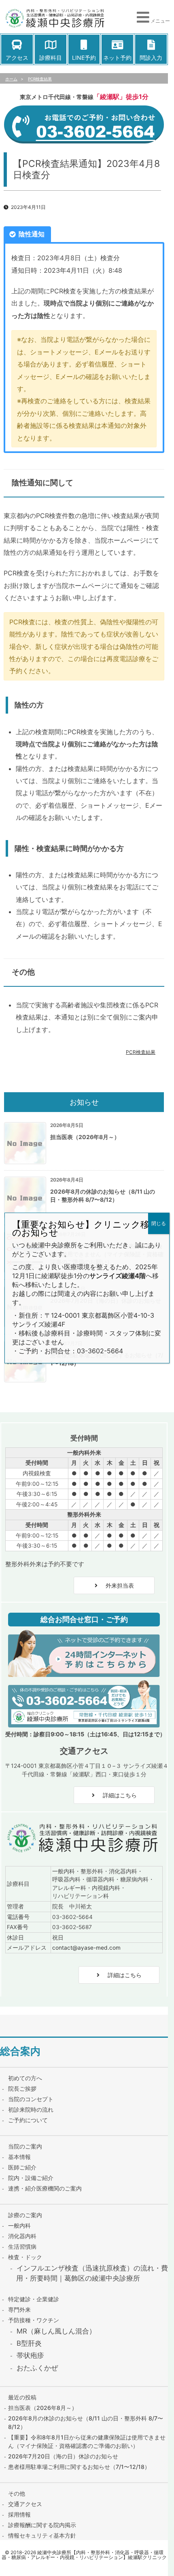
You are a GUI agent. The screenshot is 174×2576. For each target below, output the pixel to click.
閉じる (159, 1223)
